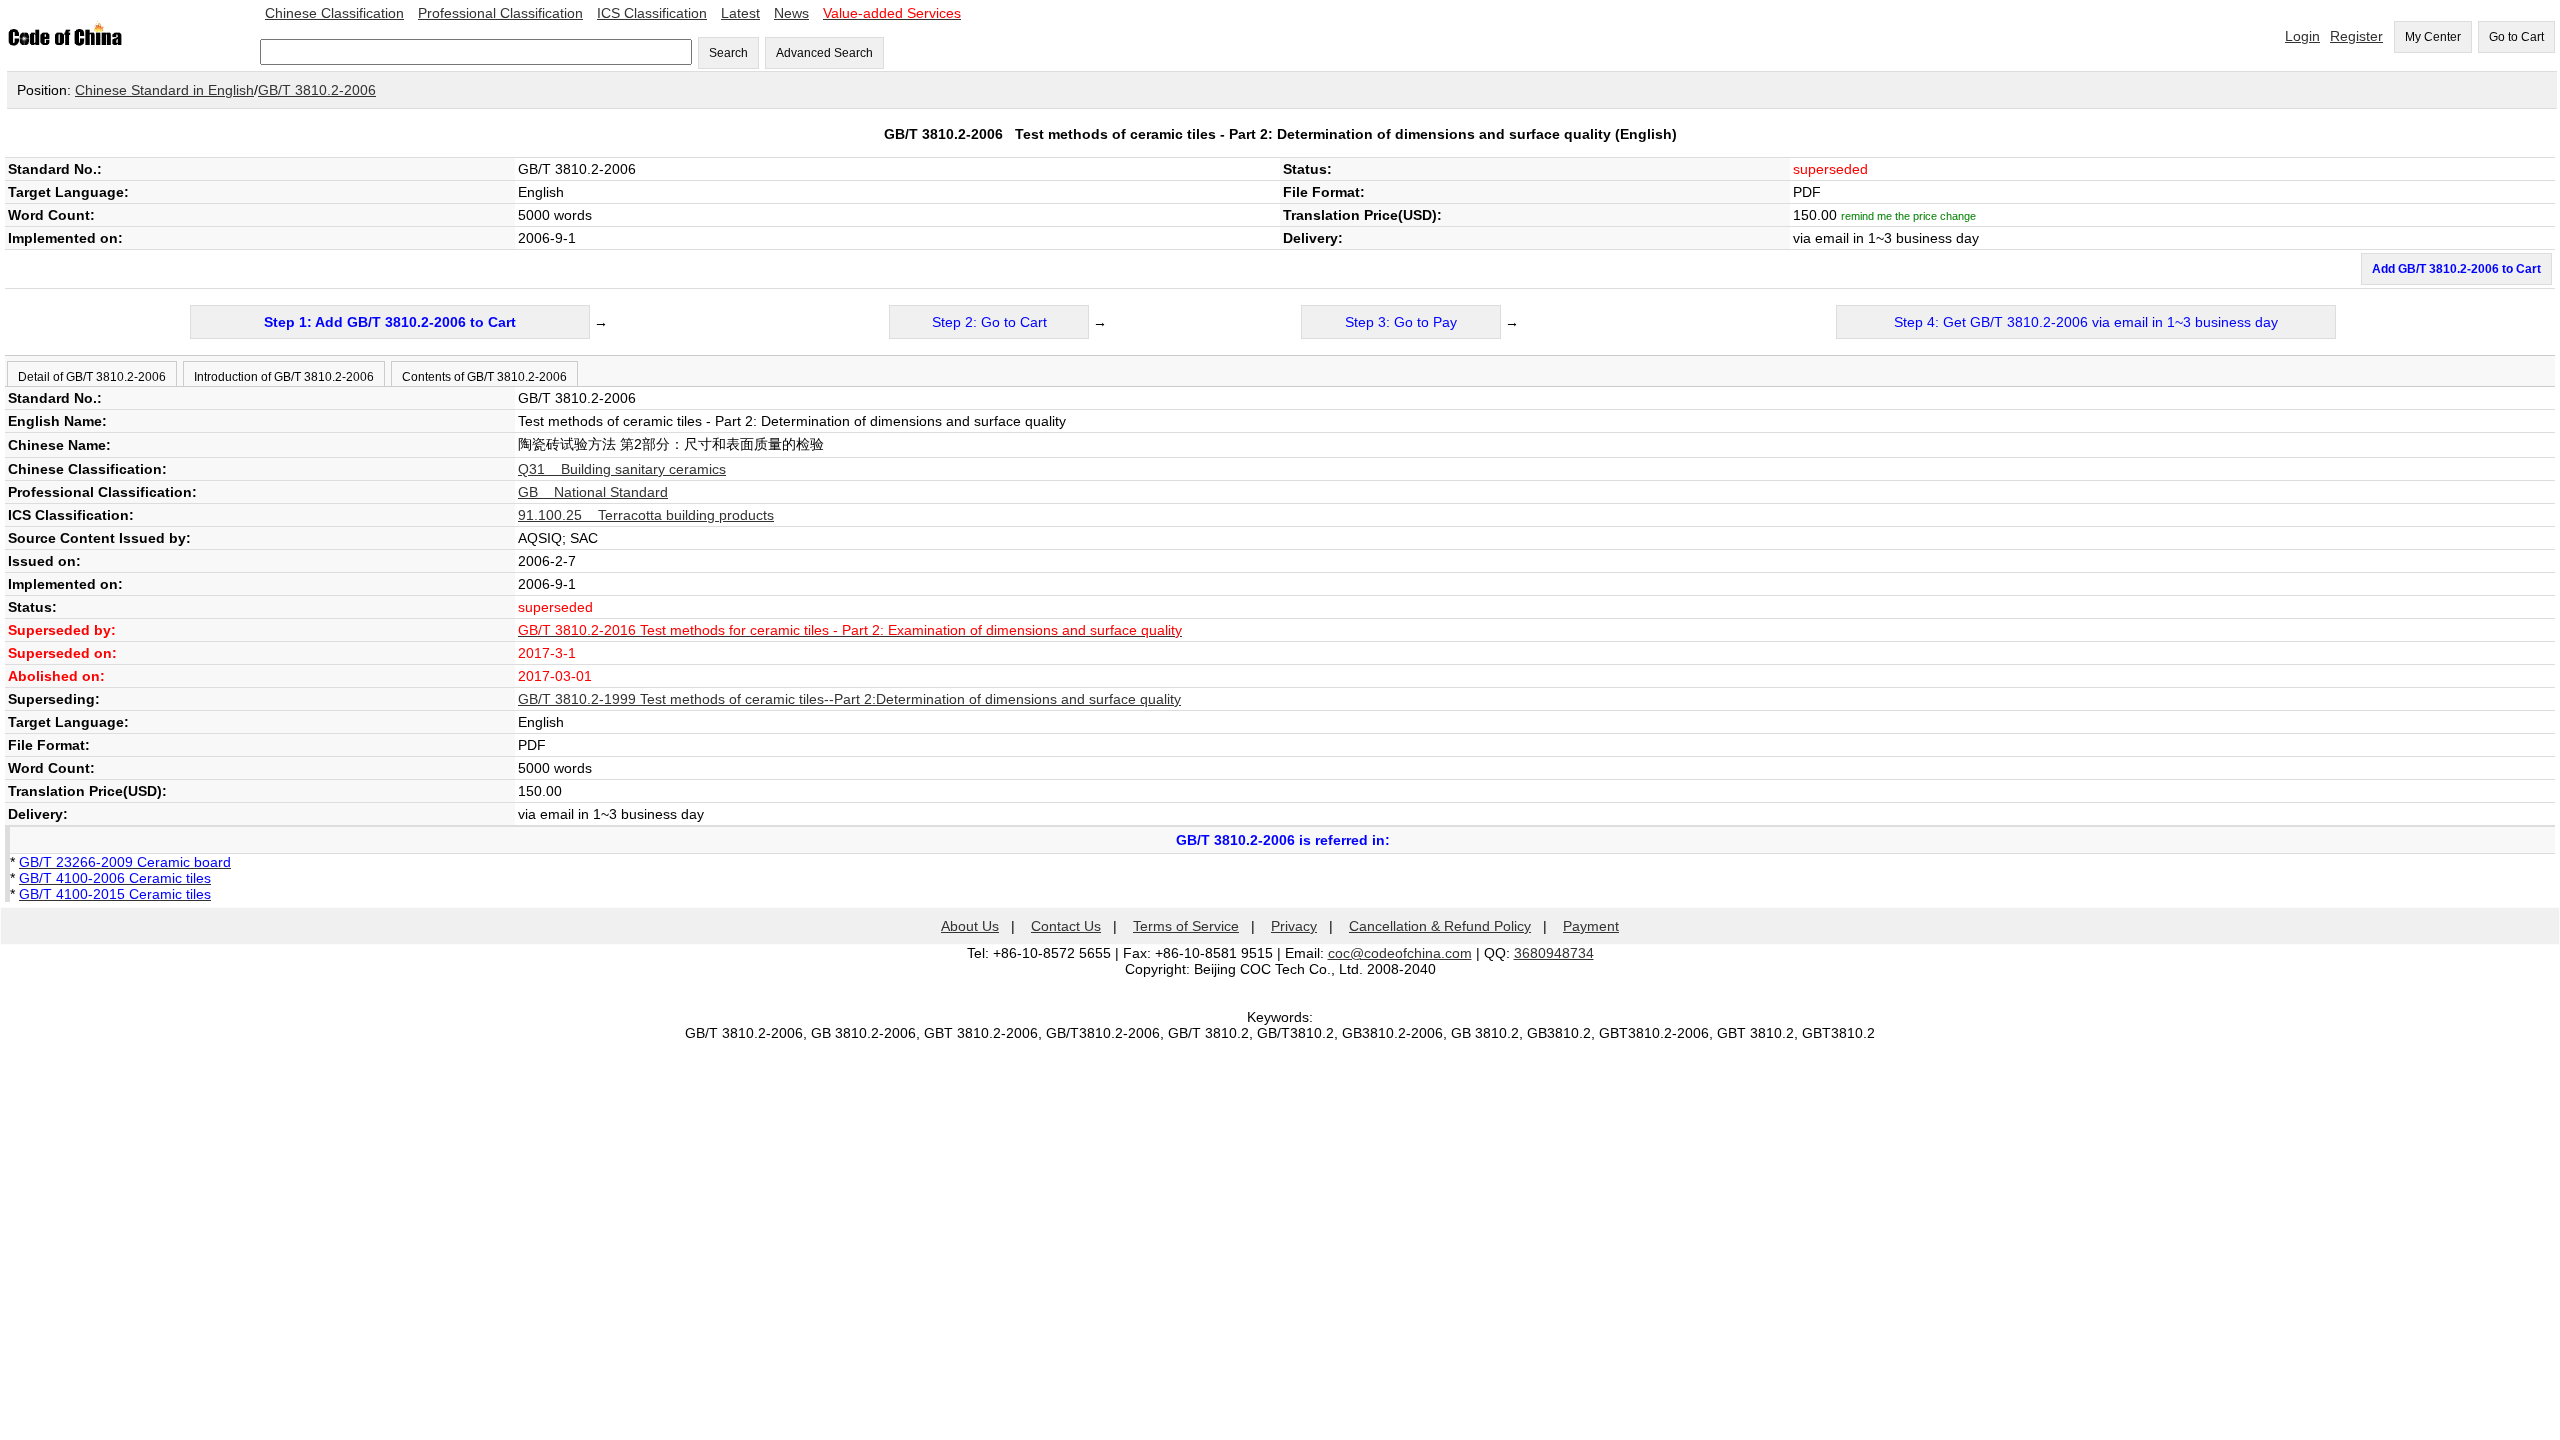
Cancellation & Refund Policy (1440, 926)
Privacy (1294, 926)
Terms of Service (1186, 926)
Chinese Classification (334, 13)
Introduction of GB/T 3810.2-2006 (284, 377)
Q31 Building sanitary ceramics (622, 469)
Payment (1591, 926)
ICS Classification (652, 13)
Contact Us (1066, 926)
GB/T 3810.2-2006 (317, 90)
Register (2356, 36)
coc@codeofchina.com (1400, 953)
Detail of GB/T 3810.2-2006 (92, 377)
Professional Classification (500, 13)
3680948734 (1554, 953)
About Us (970, 926)
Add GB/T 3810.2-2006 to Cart (2456, 269)
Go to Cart (2516, 37)
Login (2302, 36)
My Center (2433, 37)
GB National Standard (593, 492)
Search (728, 53)
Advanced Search (824, 53)
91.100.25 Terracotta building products (646, 515)
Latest (740, 13)
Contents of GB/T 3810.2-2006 (484, 377)
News (791, 13)
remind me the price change (1908, 216)
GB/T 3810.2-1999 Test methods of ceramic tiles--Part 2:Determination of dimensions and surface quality (849, 699)
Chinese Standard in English (164, 90)
